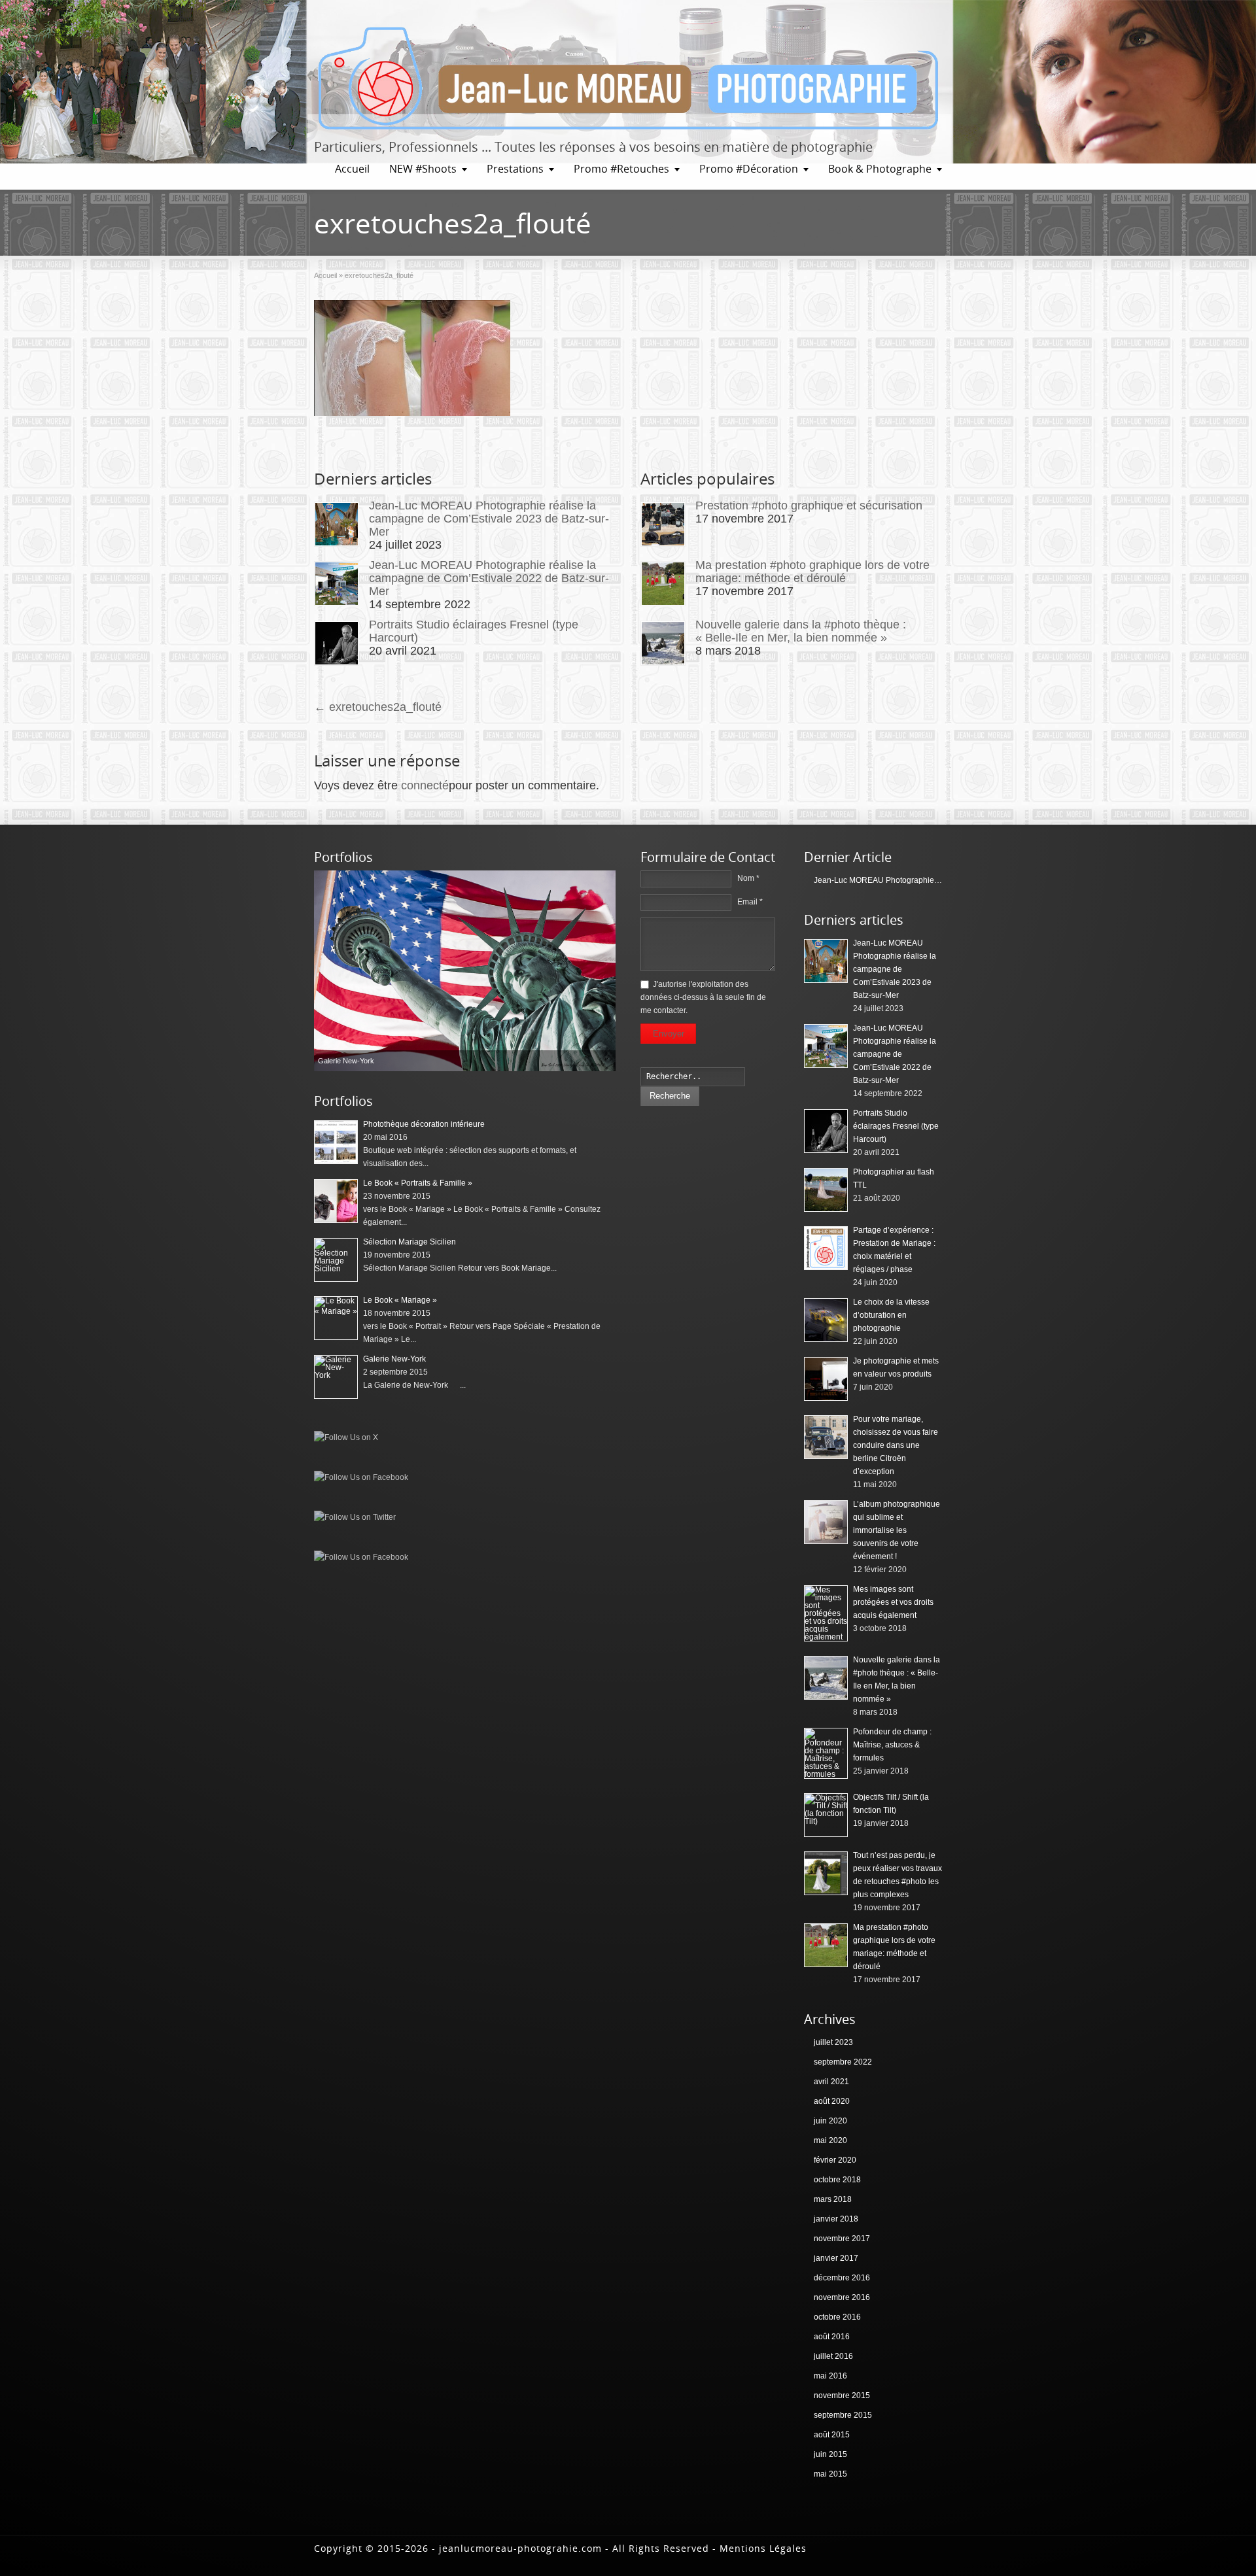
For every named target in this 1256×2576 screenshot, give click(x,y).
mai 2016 (830, 2376)
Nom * (748, 878)
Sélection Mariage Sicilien (410, 1242)
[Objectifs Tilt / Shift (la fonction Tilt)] (826, 1815)
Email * (750, 902)
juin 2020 (830, 2121)
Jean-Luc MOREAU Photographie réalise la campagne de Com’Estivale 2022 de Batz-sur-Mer (489, 578)
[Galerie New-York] (336, 1377)
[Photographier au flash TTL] (826, 1190)
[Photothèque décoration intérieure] (336, 1142)
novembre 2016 (842, 2297)
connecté (425, 785)
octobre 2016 (837, 2317)
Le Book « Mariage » (400, 1300)
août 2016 (832, 2337)
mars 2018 (833, 2199)
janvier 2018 (836, 2219)
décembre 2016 (842, 2278)
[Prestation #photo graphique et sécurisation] (663, 524)
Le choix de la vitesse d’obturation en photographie (891, 1315)
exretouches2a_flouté (378, 707)
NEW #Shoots (423, 169)
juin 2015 (830, 2454)
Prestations (515, 169)
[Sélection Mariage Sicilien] (465, 971)
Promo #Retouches (621, 169)
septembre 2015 (843, 2415)
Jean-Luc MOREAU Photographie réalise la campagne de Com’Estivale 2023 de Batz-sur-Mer (489, 519)
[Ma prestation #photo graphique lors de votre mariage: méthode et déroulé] (663, 584)
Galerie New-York (394, 1359)
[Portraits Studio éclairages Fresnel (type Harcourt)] (337, 643)
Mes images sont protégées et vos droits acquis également (893, 1602)
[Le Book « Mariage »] (336, 1318)
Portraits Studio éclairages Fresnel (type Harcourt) (896, 1126)
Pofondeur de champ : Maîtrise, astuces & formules (892, 1745)
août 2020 (832, 2101)
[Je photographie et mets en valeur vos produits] (826, 1379)
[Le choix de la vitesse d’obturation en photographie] (826, 1320)
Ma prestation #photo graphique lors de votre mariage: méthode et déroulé (812, 572)
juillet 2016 (833, 2356)
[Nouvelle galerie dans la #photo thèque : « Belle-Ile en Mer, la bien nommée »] (663, 643)
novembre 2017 (842, 2239)
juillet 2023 (833, 2042)
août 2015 (832, 2435)
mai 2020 (830, 2140)
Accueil (352, 169)
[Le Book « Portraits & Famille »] (336, 1201)
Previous (327, 970)
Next (602, 970)
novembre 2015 (842, 2396)
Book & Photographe (880, 169)
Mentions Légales (763, 2548)
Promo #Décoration (749, 169)
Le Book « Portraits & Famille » (418, 1183)
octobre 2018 (837, 2180)
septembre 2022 (843, 2062)
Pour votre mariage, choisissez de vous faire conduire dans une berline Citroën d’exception (896, 1445)
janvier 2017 (836, 2258)
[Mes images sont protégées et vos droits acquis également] (826, 1613)
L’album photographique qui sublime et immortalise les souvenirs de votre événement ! (897, 1530)
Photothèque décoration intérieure (424, 1124)
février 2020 (835, 2160)
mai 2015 (830, 2474)
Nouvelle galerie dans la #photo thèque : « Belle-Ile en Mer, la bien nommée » (801, 631)
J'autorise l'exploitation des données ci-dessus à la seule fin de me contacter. (703, 997)
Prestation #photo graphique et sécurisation (809, 506)
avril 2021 (831, 2082)
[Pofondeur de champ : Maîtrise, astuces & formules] (826, 1753)
